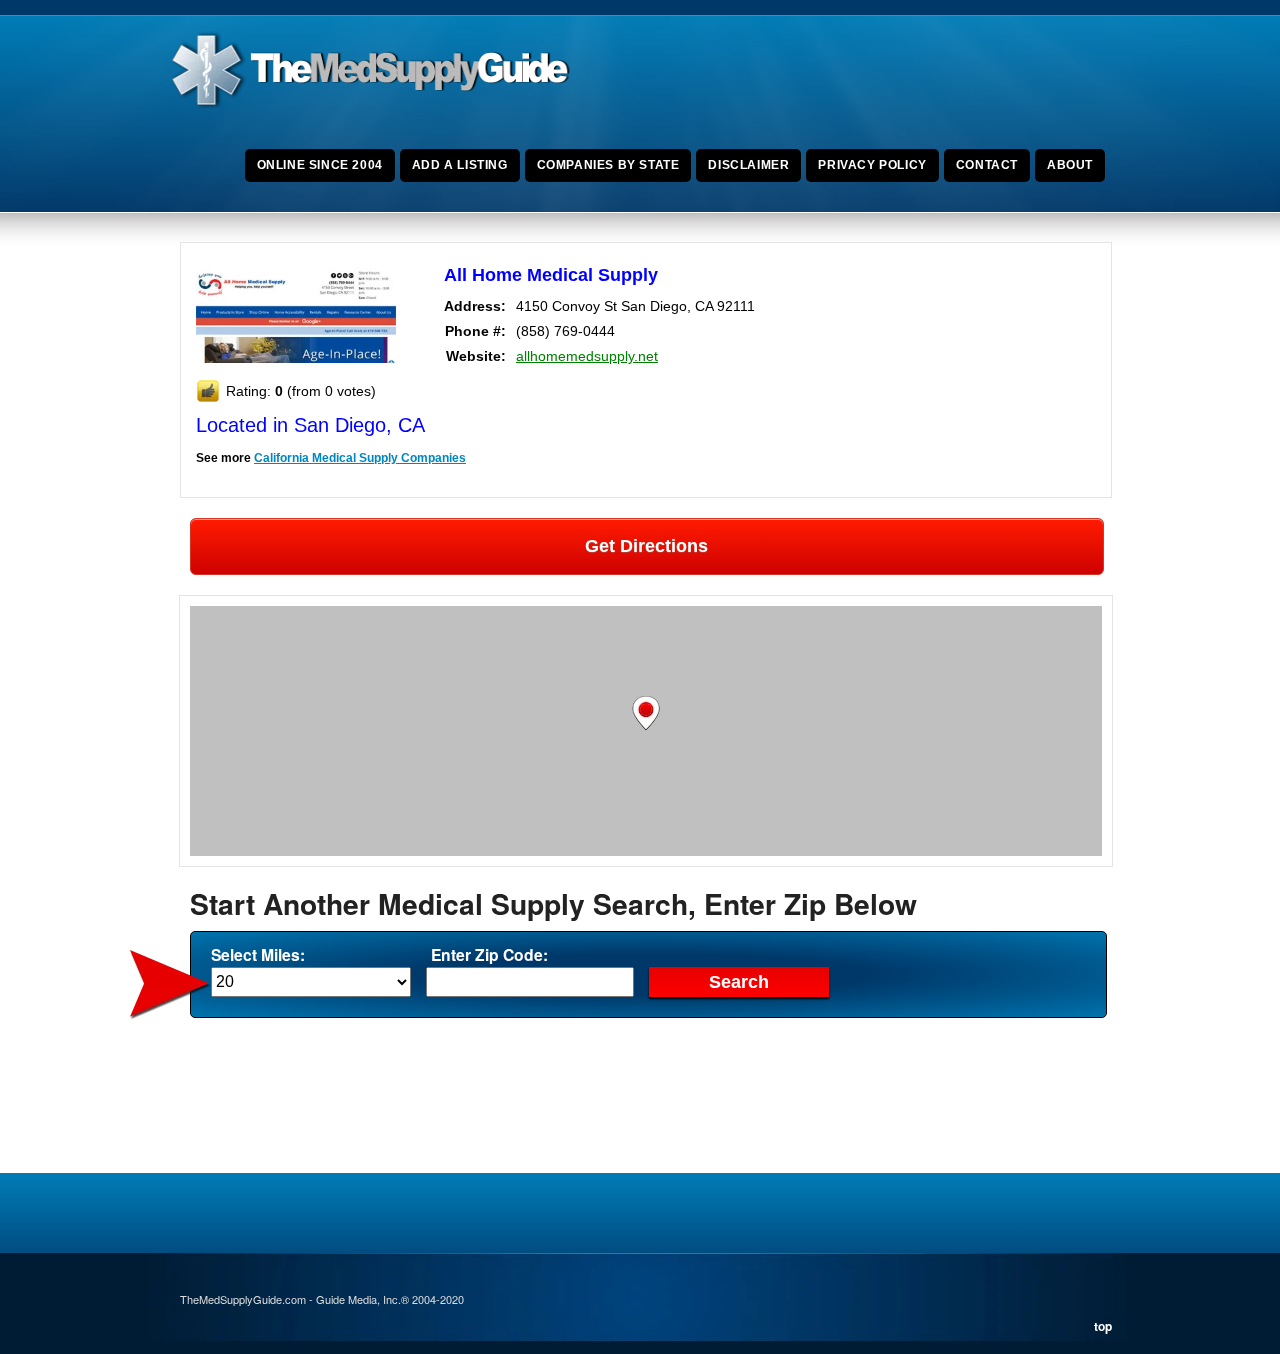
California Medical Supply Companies (360, 458)
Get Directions (646, 546)
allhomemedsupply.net (587, 356)
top (1103, 1326)
